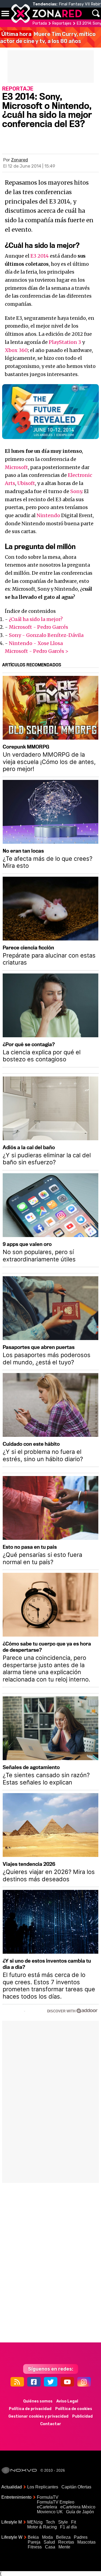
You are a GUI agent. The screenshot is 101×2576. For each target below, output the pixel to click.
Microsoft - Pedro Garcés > (37, 651)
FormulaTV (48, 2497)
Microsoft (16, 467)
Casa (50, 2547)
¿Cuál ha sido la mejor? (36, 619)
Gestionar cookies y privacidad (38, 2416)
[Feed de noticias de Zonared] (17, 2382)
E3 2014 (40, 256)
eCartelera (47, 2507)
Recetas (66, 2542)
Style (63, 2522)
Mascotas (86, 2542)
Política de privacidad (30, 2409)
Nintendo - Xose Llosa (36, 643)
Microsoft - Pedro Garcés (39, 627)
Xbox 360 (16, 350)
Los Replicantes (43, 2487)
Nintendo (48, 515)
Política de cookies (74, 2409)
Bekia (33, 2537)
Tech (50, 2522)
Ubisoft (26, 483)
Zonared (20, 160)
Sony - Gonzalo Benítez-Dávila (46, 635)
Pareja (34, 2542)
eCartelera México (78, 2507)
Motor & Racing (42, 2527)
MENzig (35, 2522)
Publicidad (82, 2416)
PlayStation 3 (65, 342)
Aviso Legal (67, 2401)
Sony (76, 491)
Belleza (63, 2537)
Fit (74, 2522)
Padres (81, 2537)
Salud (49, 2542)
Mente (64, 2547)
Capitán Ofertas (76, 2487)
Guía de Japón (80, 2512)
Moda (47, 2537)
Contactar (51, 2424)
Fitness (35, 2547)
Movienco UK (50, 2512)
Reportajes (62, 23)
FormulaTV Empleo (56, 2502)
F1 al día (68, 2527)
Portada (40, 23)
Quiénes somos (38, 2401)
